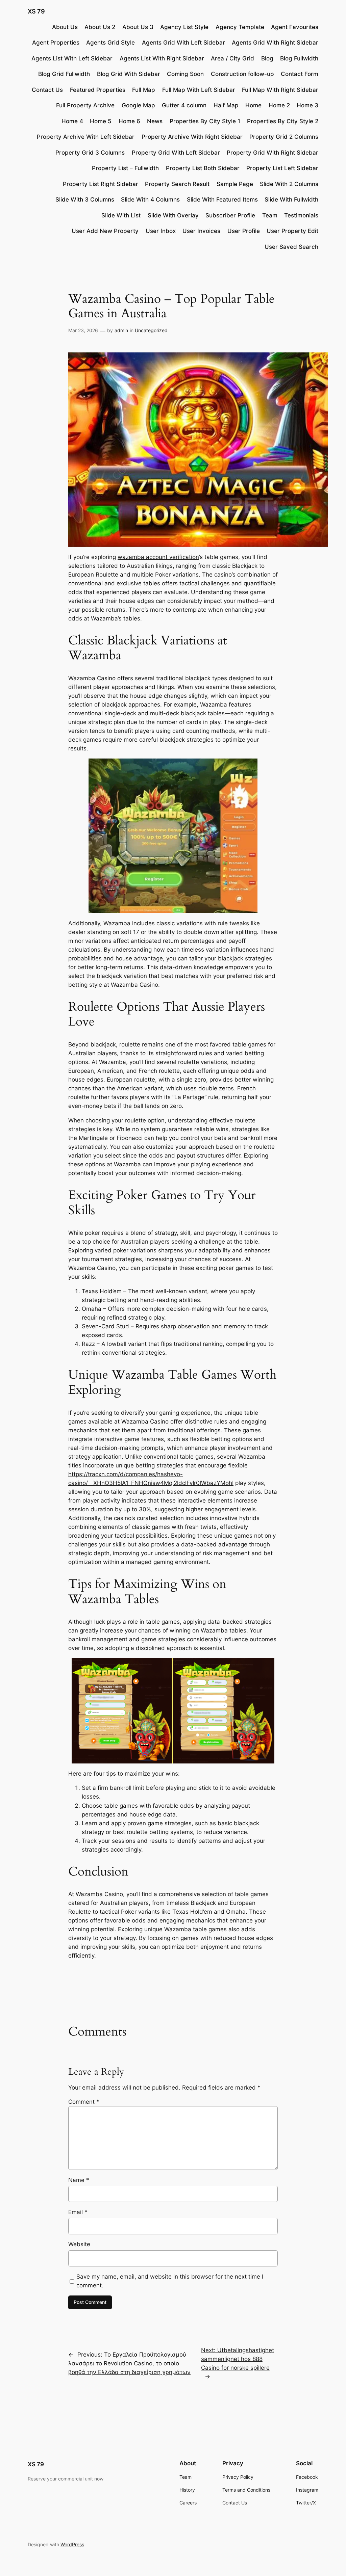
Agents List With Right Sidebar (162, 58)
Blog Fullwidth (299, 58)
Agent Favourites (295, 27)
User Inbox (161, 231)
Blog (267, 58)
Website (79, 2244)
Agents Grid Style (110, 43)
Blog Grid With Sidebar (129, 74)
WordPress (72, 2544)
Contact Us (47, 90)
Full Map (144, 90)
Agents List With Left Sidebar (72, 58)
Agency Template (240, 27)
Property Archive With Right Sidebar (192, 137)
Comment (84, 2102)
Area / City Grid (232, 58)
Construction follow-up (242, 74)
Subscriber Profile (230, 215)
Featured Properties (98, 90)
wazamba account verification (158, 557)
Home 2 (279, 105)
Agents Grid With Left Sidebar (183, 43)
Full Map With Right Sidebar (280, 90)
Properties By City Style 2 (283, 121)
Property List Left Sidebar (282, 168)
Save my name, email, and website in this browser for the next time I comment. (170, 2281)
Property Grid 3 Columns (90, 153)
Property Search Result (177, 184)
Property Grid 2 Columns (284, 137)
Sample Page (235, 184)
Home (253, 105)
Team (270, 215)
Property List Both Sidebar (203, 168)
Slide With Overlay (173, 215)
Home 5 (101, 121)
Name (79, 2180)
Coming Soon (185, 74)
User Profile (244, 231)
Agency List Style (184, 27)
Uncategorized (151, 330)
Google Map (138, 105)
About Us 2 (100, 27)
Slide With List (121, 215)
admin (121, 330)
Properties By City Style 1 (205, 121)
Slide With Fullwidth (291, 200)
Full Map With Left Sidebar (199, 90)
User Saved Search (291, 247)
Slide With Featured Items (222, 200)
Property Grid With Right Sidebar (273, 153)
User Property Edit (292, 231)
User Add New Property (105, 231)
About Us (65, 27)
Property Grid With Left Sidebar (176, 153)
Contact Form (300, 74)
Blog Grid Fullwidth (64, 74)
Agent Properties (56, 43)
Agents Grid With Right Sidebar (275, 43)
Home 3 (307, 105)
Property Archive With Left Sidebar (86, 137)
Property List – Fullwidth (125, 168)
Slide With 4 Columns (150, 200)
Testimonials (301, 215)
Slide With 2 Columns (289, 184)
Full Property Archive (85, 105)
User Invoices (201, 231)
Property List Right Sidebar (101, 184)
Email (78, 2212)
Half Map (226, 105)
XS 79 (36, 11)
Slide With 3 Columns (85, 200)
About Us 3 (138, 27)
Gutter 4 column (184, 105)
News (155, 121)
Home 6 (129, 121)
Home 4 (72, 121)
